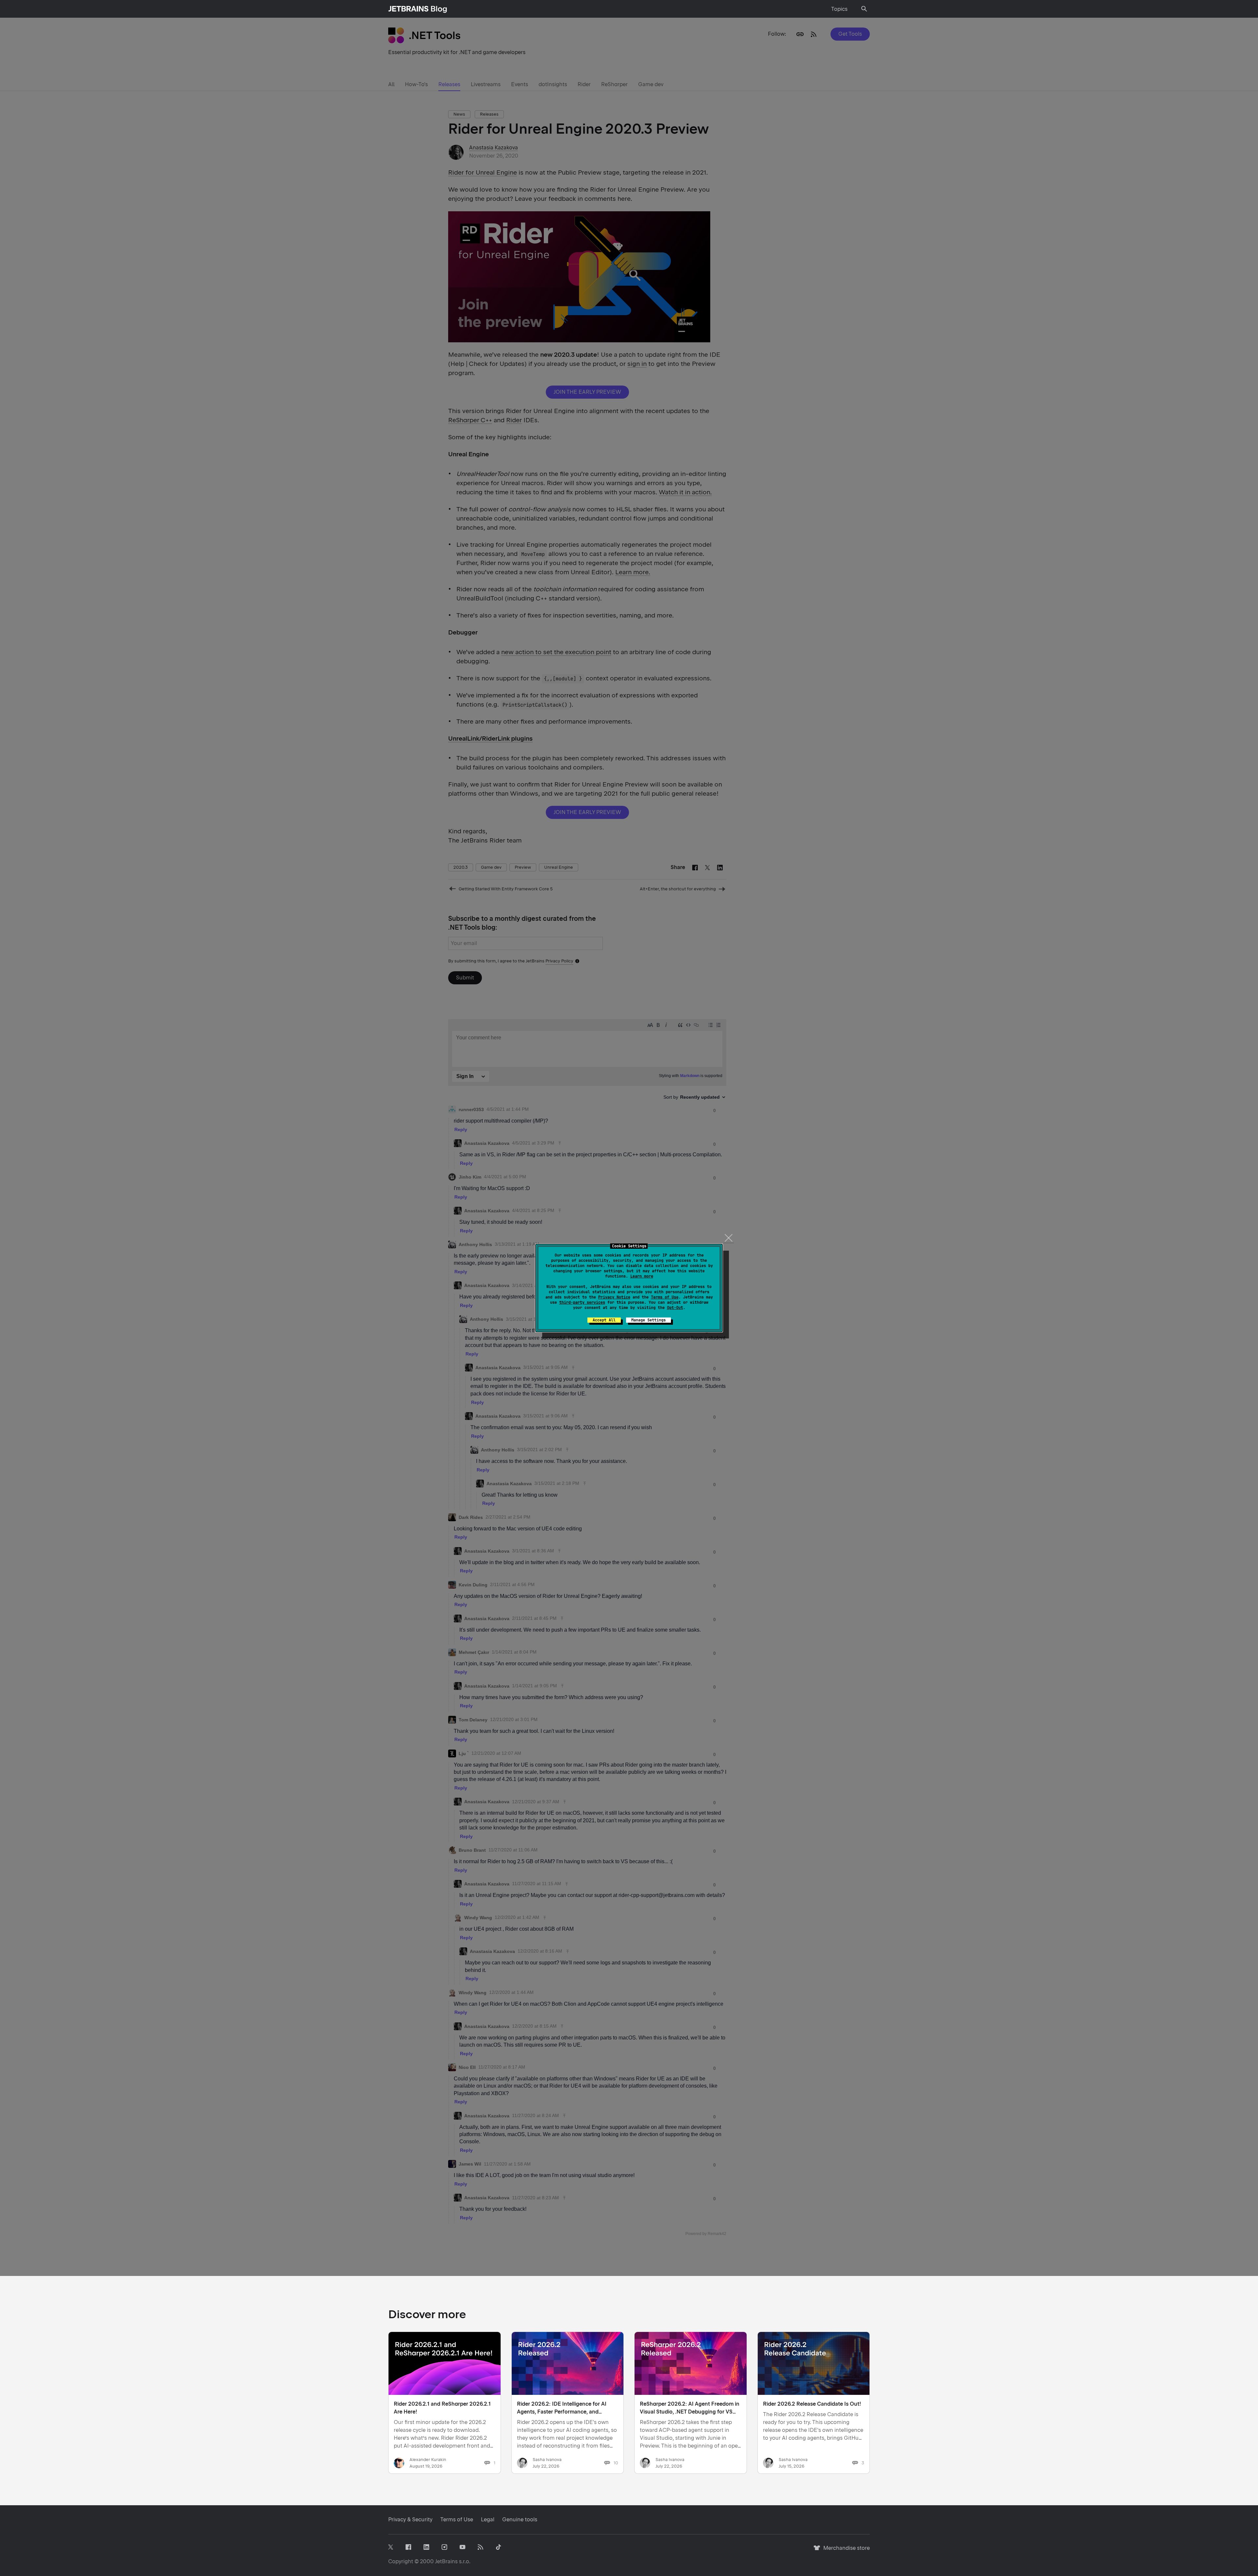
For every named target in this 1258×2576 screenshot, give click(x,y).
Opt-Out (675, 1308)
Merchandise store (845, 2551)
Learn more (642, 1276)
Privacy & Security (410, 2519)
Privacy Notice (614, 1297)
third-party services (582, 1302)
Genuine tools (520, 2519)
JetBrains (446, 2561)
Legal (488, 2519)
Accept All (604, 1320)
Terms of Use (665, 1297)
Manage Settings (648, 1320)
